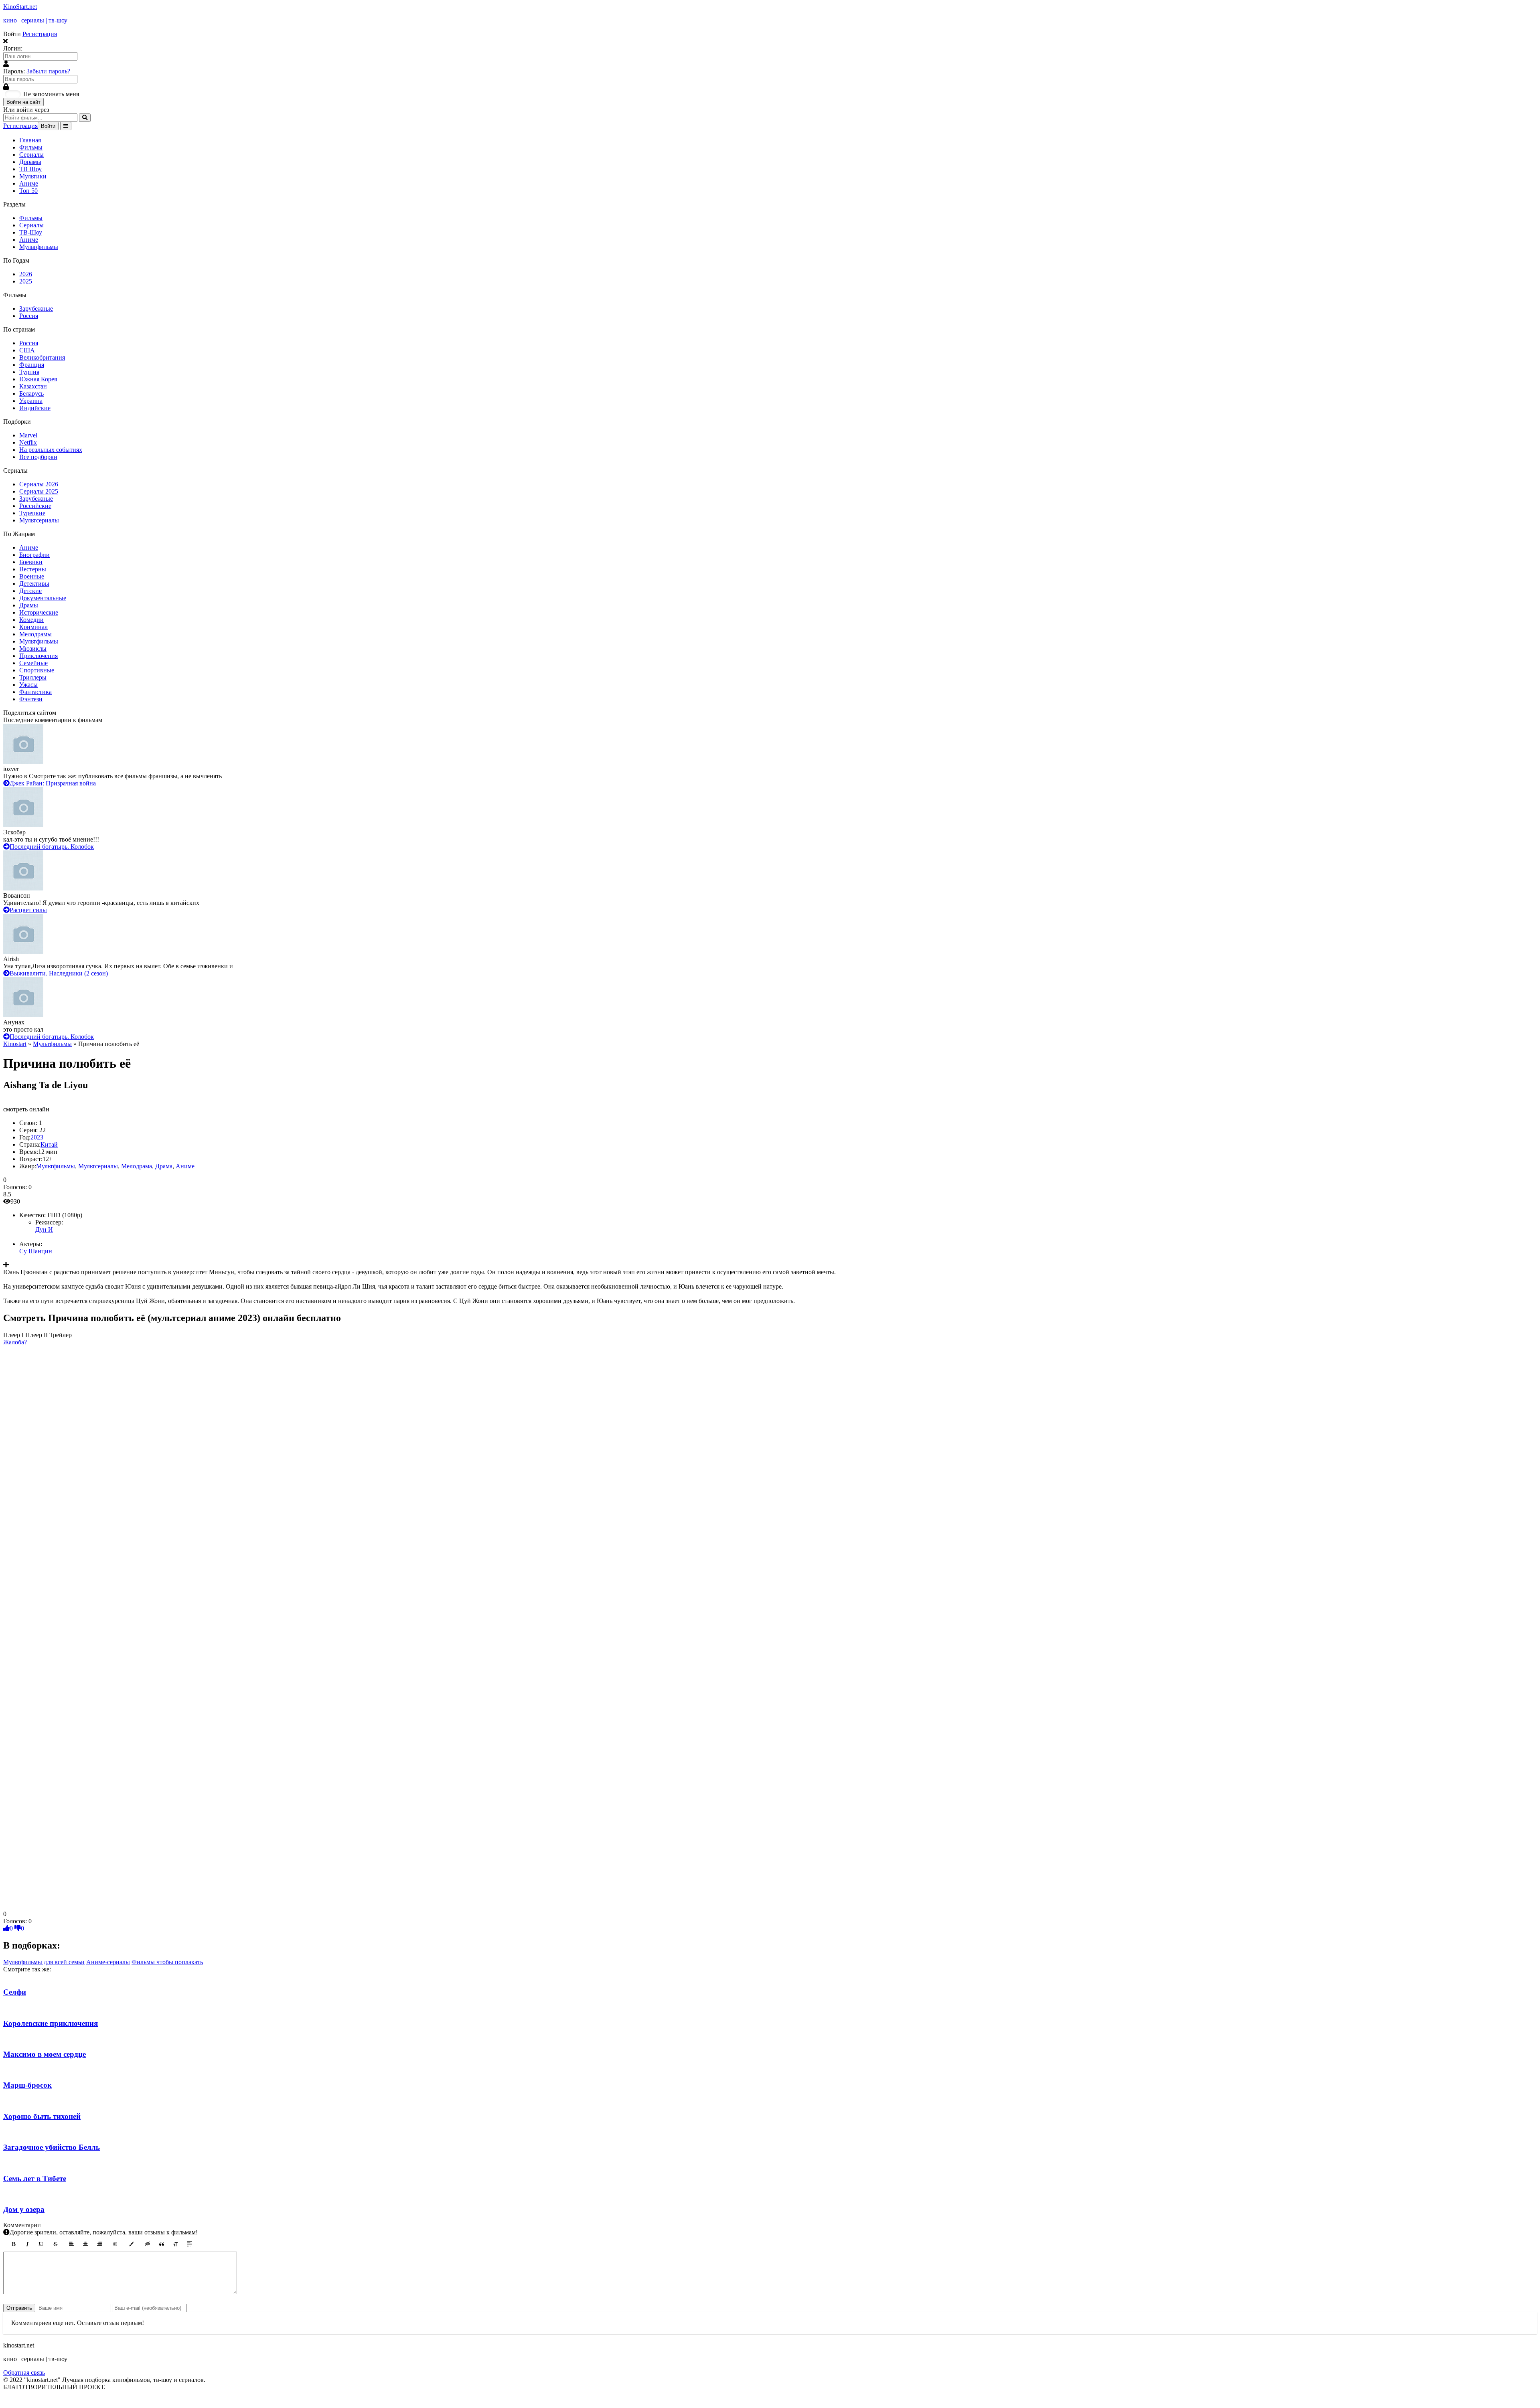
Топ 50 (28, 191)
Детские (30, 591)
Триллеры (33, 677)
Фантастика (35, 692)
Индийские (35, 408)
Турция (29, 372)
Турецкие (32, 513)
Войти (48, 126)
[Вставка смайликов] (115, 2244)
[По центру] (85, 2244)
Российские (35, 506)
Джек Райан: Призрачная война (53, 783)
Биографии (34, 555)
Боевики (31, 562)
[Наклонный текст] (27, 2244)
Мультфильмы (39, 247)
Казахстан (33, 386)
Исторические (39, 612)
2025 (26, 281)
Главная (30, 140)
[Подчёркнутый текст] (41, 2244)
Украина (31, 401)
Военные (32, 576)
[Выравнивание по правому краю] (99, 2244)
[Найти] (85, 118)
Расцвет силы (28, 910)
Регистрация (40, 34)
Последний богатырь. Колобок (52, 847)
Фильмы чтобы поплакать (167, 1962)
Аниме (29, 183)
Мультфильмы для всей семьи (44, 1962)
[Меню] (66, 126)
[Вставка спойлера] (190, 2244)
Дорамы (30, 162)
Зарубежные (36, 309)
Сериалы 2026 (39, 484)
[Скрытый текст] (148, 2244)
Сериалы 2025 (39, 491)
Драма (164, 1166)
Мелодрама (137, 1166)
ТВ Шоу (30, 169)
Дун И (44, 1229)
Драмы (29, 605)
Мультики (33, 176)
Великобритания (42, 357)
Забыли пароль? (48, 71)
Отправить (19, 2308)
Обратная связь (24, 2373)
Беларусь (31, 394)
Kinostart (15, 1044)
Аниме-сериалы (108, 1962)
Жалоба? (15, 1342)
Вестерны (33, 569)
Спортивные (37, 670)
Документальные (43, 598)
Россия (29, 316)
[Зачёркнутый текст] (55, 2244)
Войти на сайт (23, 102)
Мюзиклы (33, 649)
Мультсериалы (39, 520)
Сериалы (31, 155)
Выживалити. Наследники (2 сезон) (59, 973)
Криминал (33, 627)
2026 (26, 274)
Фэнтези (31, 699)
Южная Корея (38, 379)
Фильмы (31, 147)
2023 (37, 1137)
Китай (49, 1144)
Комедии (31, 620)
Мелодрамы (35, 634)
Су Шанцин (36, 1251)
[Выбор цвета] (132, 2244)
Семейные (33, 663)
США (27, 350)
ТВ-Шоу (31, 232)
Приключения (38, 656)
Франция (32, 365)
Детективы (34, 584)
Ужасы (28, 685)
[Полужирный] (13, 2244)
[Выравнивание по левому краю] (71, 2244)
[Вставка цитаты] (162, 2244)
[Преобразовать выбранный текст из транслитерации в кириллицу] (176, 2244)
